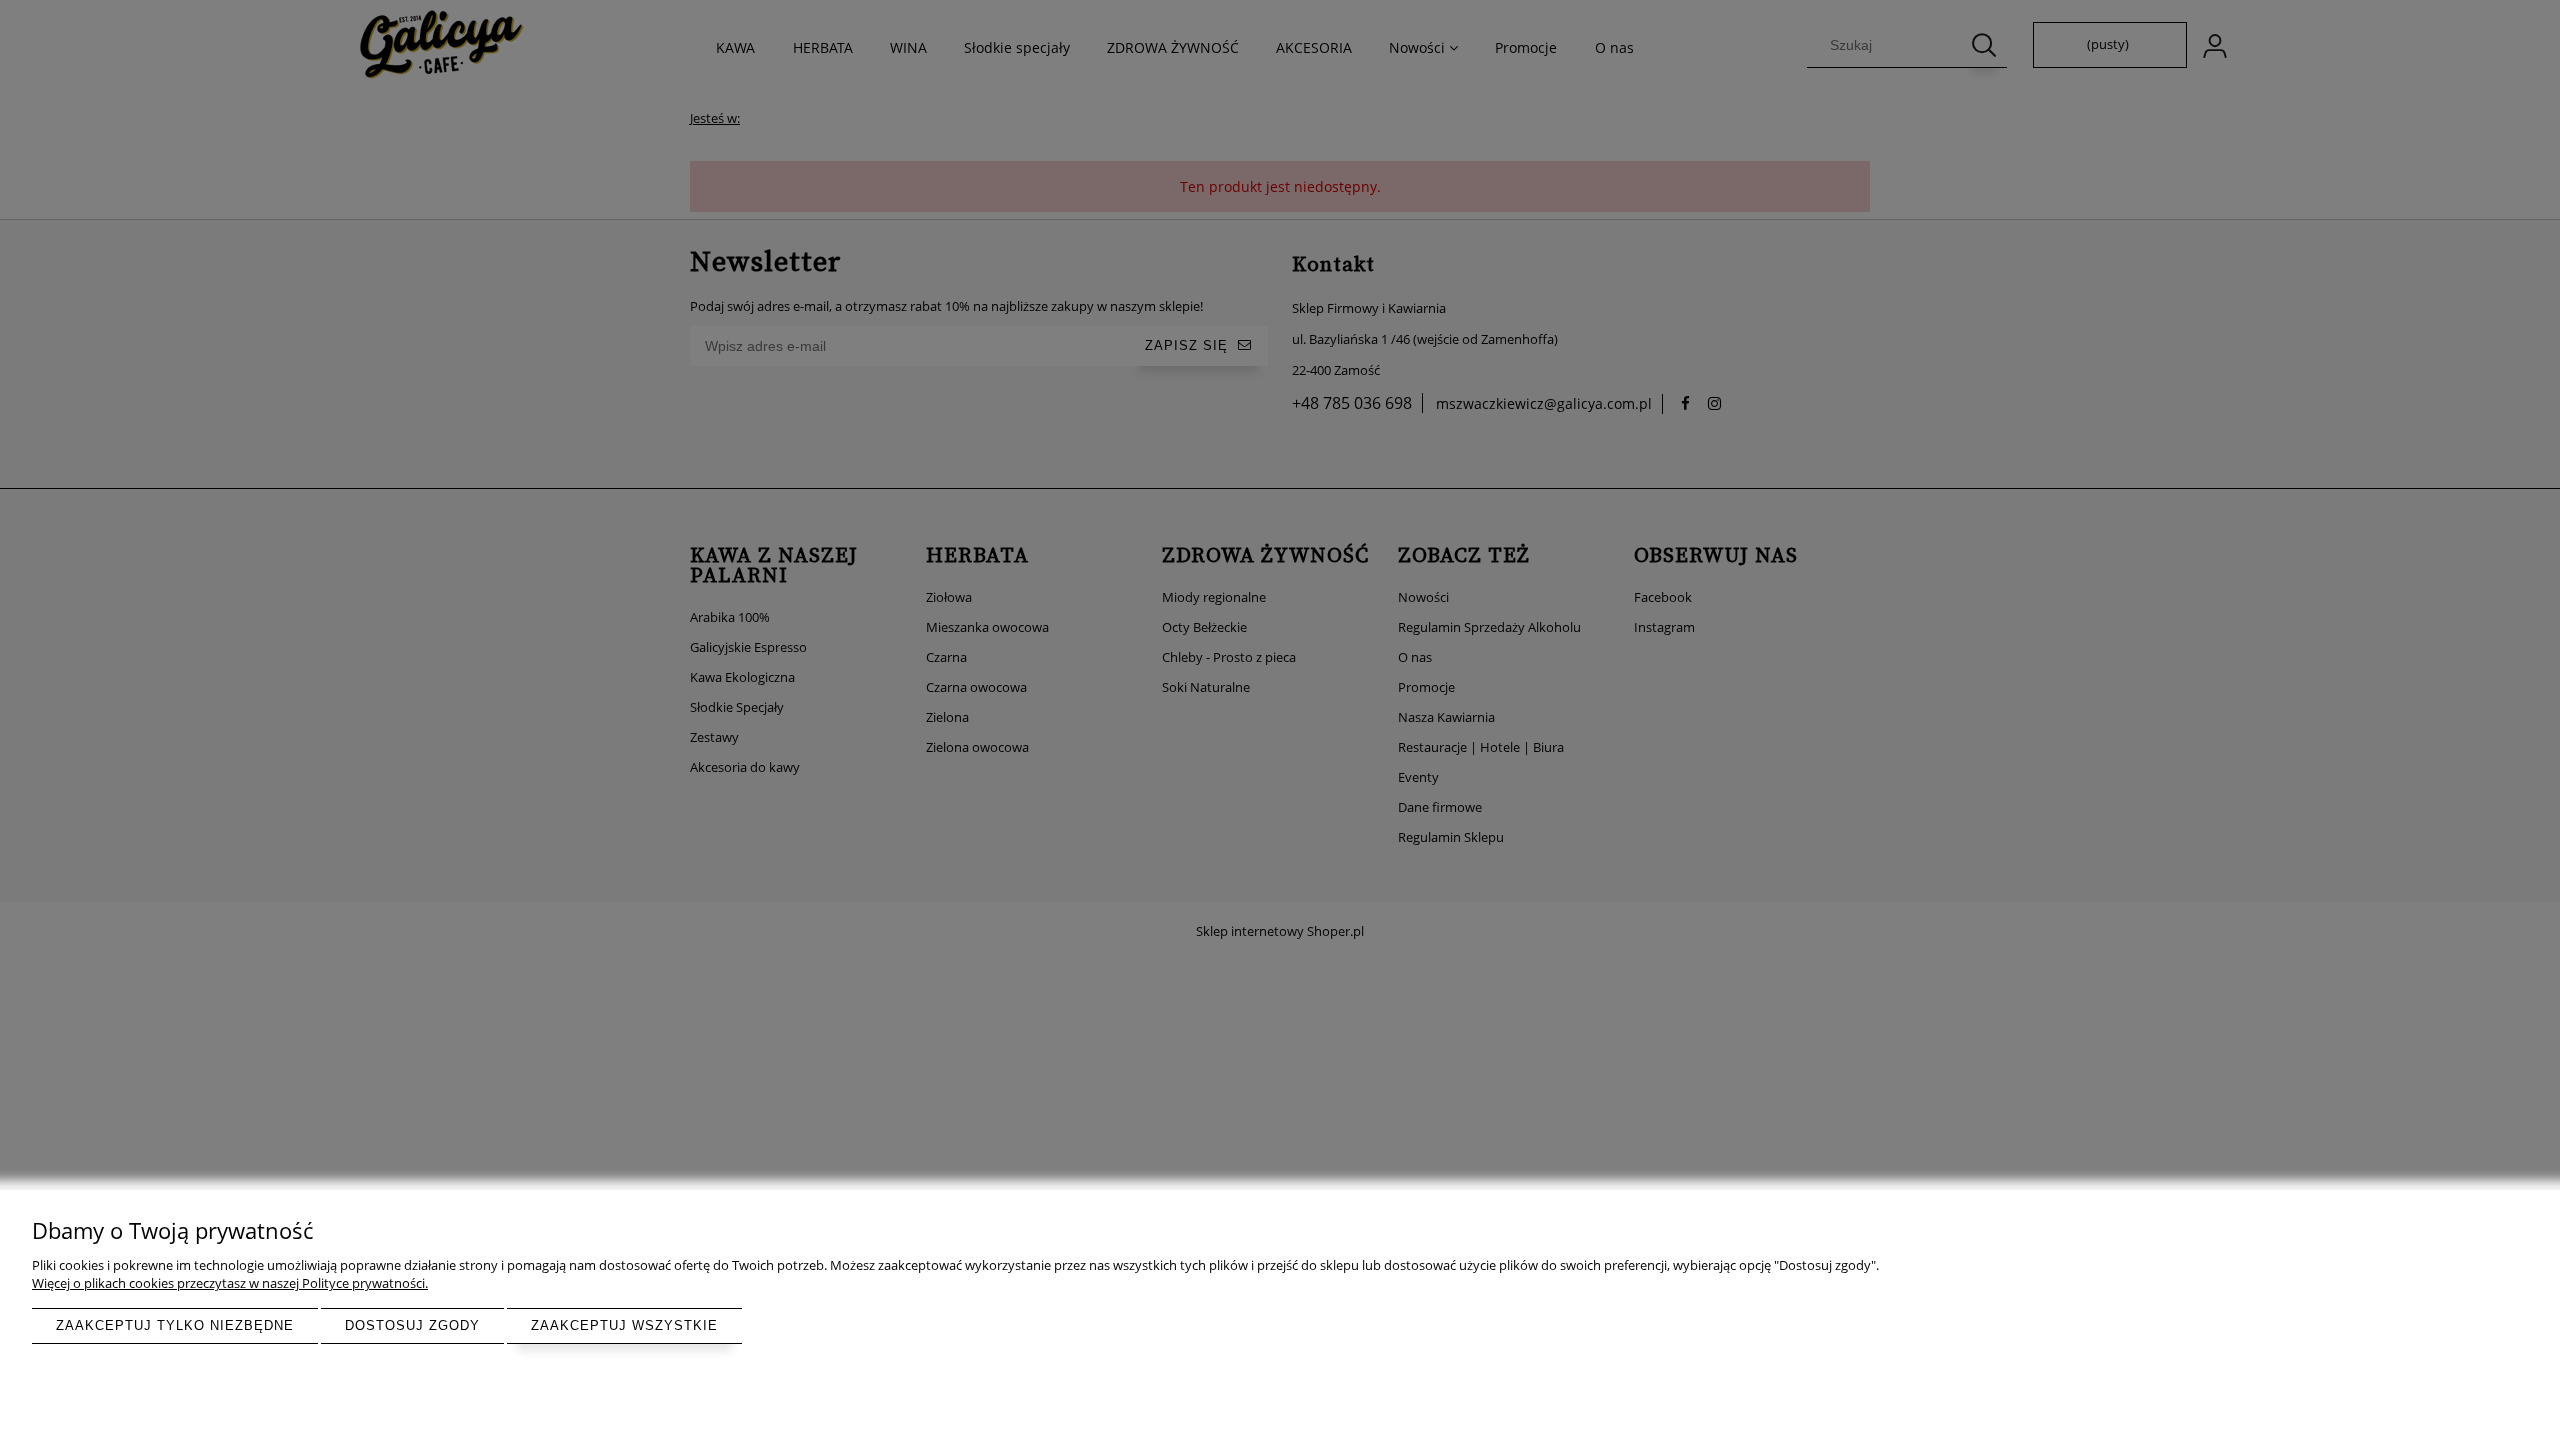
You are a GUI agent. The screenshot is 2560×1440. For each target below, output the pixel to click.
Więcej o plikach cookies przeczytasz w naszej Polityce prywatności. (230, 1283)
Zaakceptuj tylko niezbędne (175, 1325)
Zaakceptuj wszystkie (624, 1325)
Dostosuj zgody (412, 1325)
